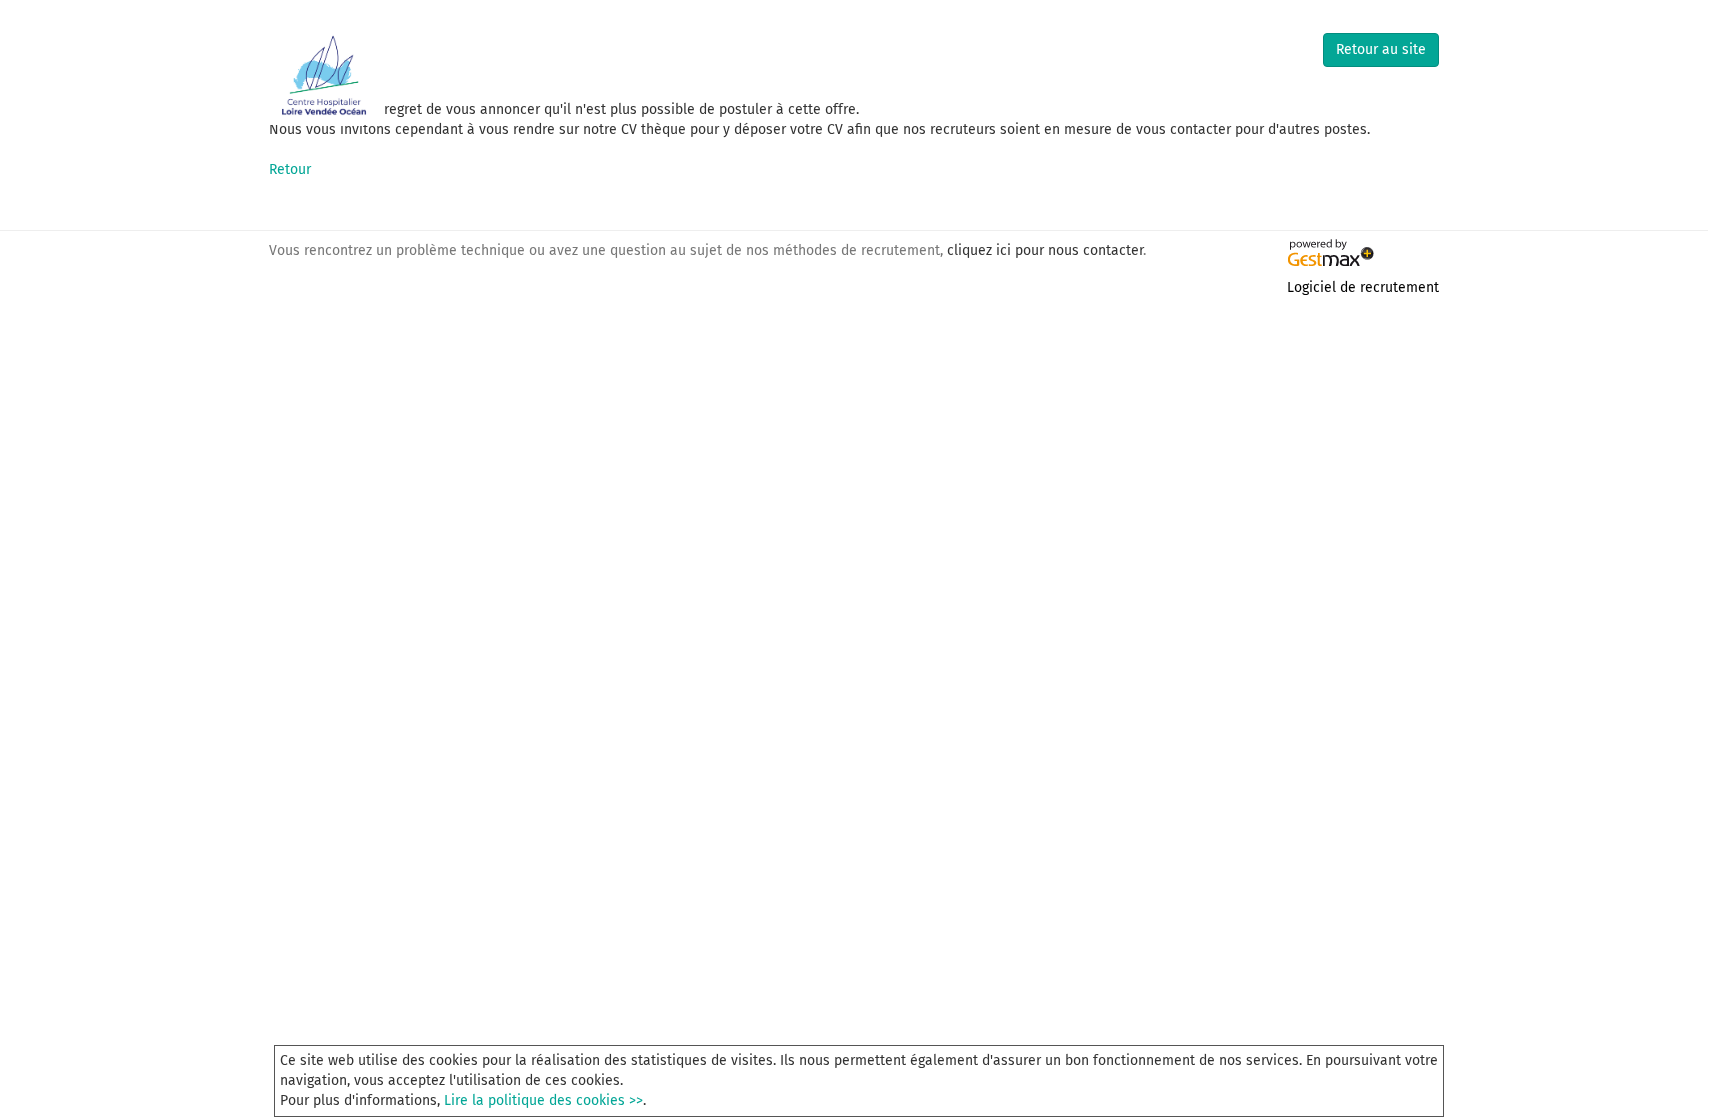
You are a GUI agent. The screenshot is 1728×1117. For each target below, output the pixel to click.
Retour (290, 169)
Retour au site (1381, 49)
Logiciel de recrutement (1363, 287)
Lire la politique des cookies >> (543, 1100)
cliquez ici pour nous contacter (1045, 250)
